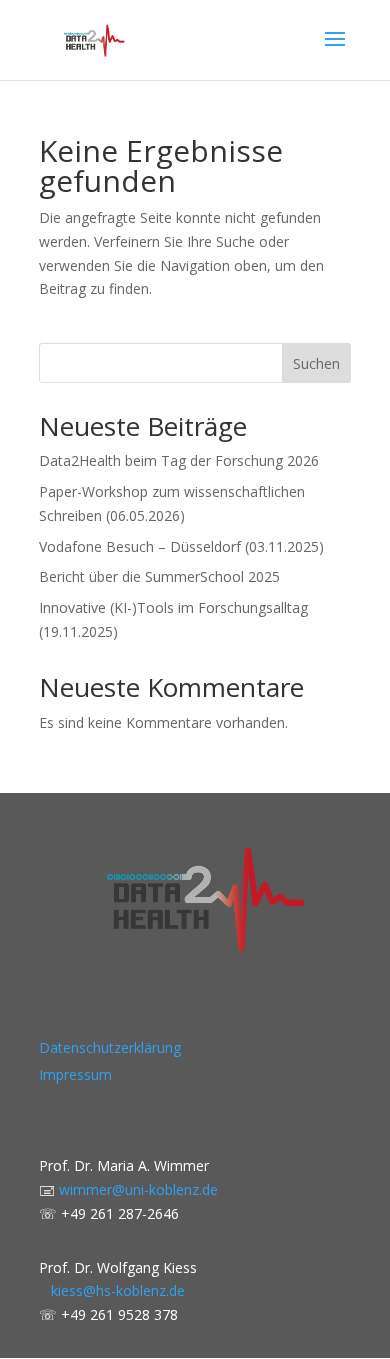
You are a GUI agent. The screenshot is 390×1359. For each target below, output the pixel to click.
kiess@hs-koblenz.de (112, 1290)
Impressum (75, 1074)
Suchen (316, 363)
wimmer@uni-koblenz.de (138, 1189)
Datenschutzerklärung (110, 1047)
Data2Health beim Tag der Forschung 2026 (179, 460)
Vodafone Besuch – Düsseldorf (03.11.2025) (181, 546)
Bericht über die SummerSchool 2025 (159, 576)
